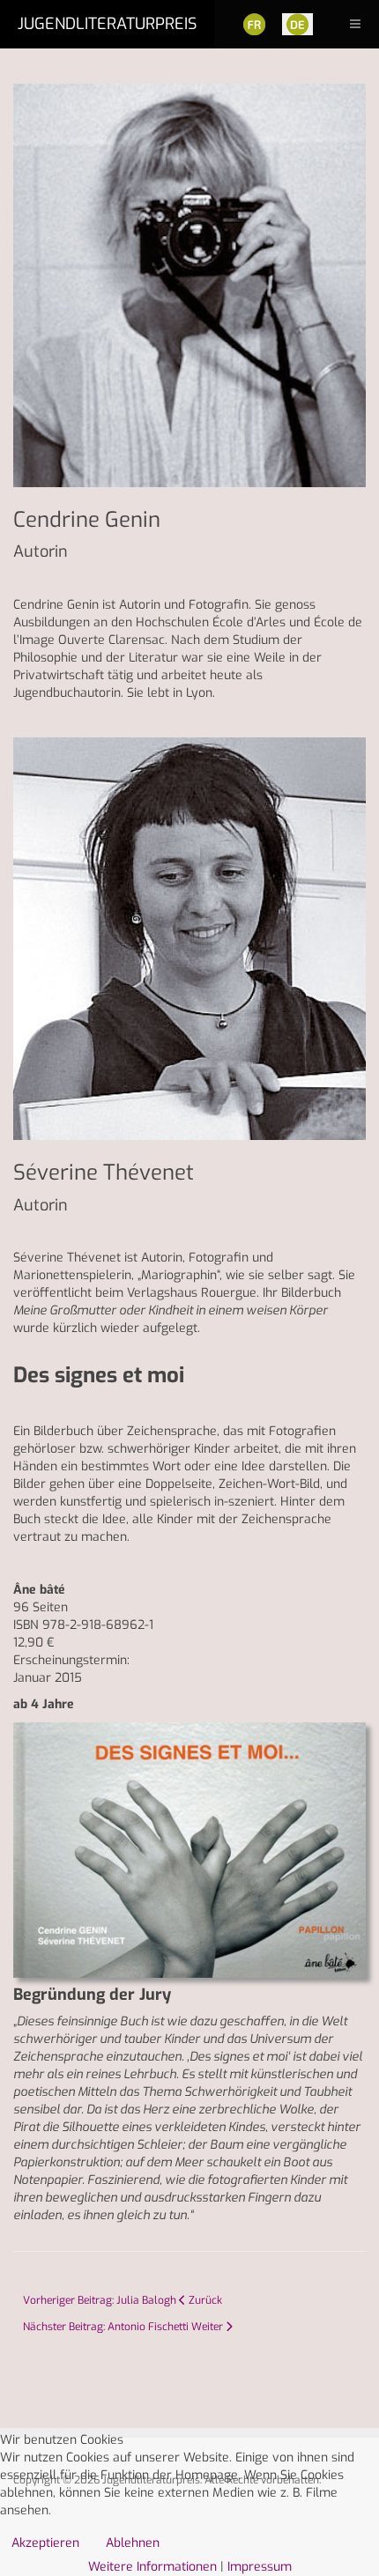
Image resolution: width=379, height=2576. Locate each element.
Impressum (260, 2567)
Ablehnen (133, 2543)
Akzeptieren (45, 2543)
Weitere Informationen (152, 2567)
